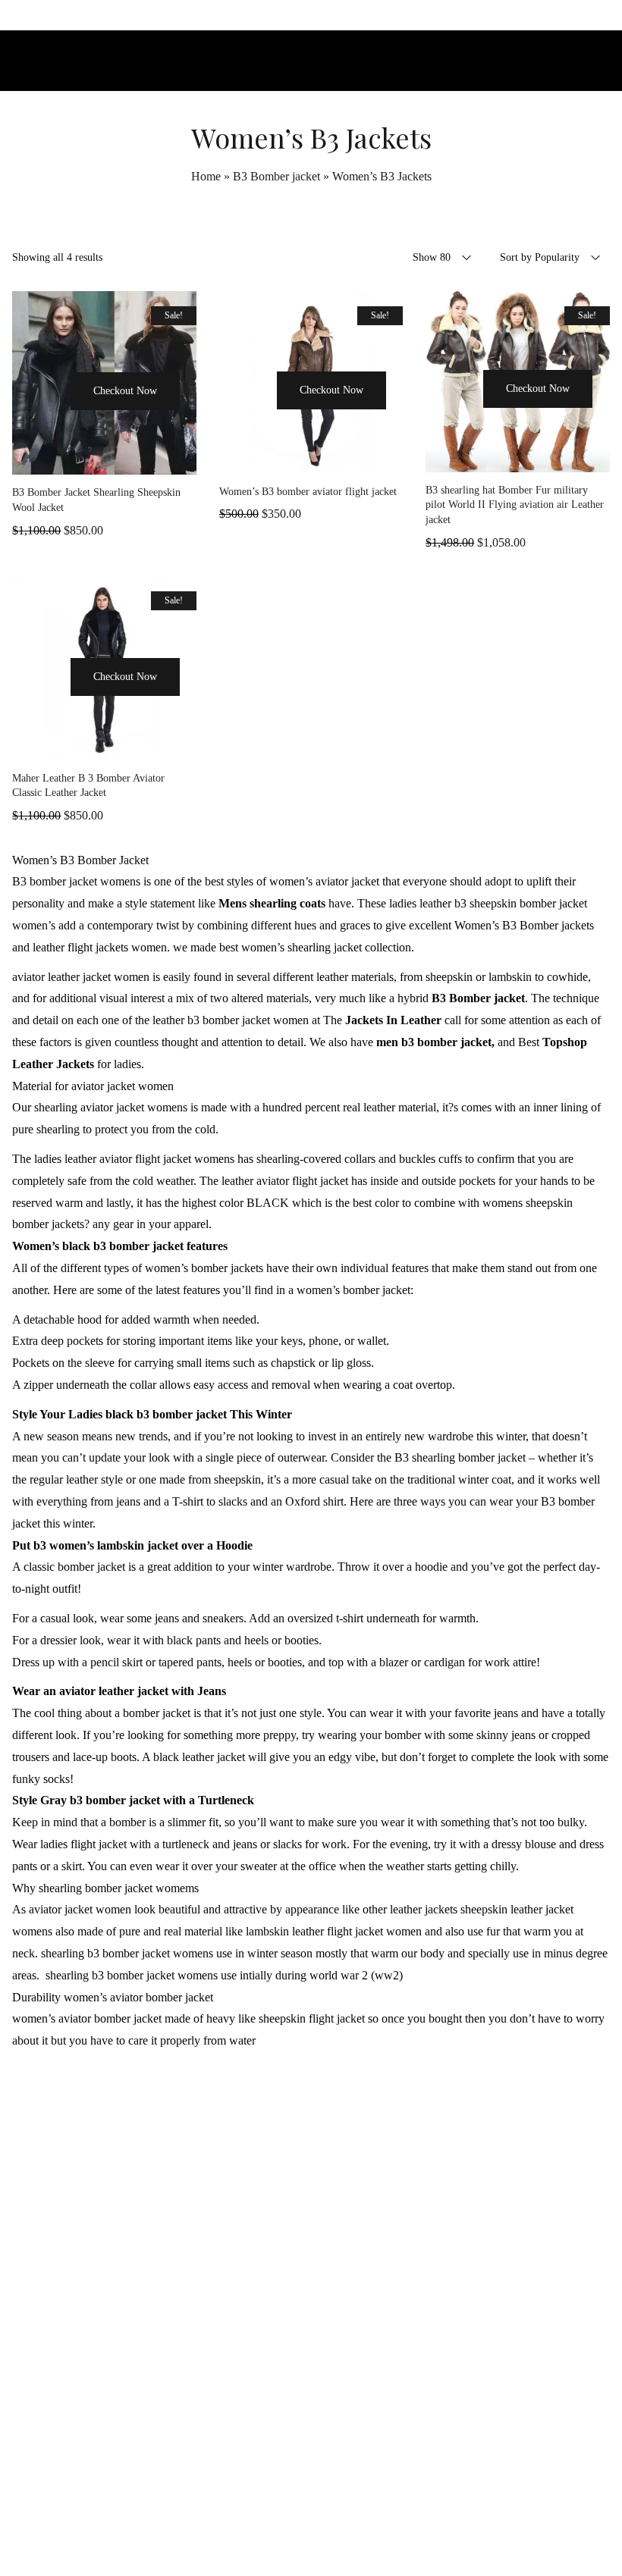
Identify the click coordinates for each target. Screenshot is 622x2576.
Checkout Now (125, 391)
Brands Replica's (416, 2170)
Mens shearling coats (272, 903)
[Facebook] (277, 2533)
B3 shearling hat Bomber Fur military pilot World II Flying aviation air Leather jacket (515, 505)
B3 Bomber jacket (276, 176)
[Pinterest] (345, 2533)
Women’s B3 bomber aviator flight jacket (308, 492)
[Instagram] (311, 2533)
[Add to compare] (143, 459)
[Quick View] (67, 459)
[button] (49, 419)
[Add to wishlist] (105, 459)
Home (206, 176)
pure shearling (46, 1129)
